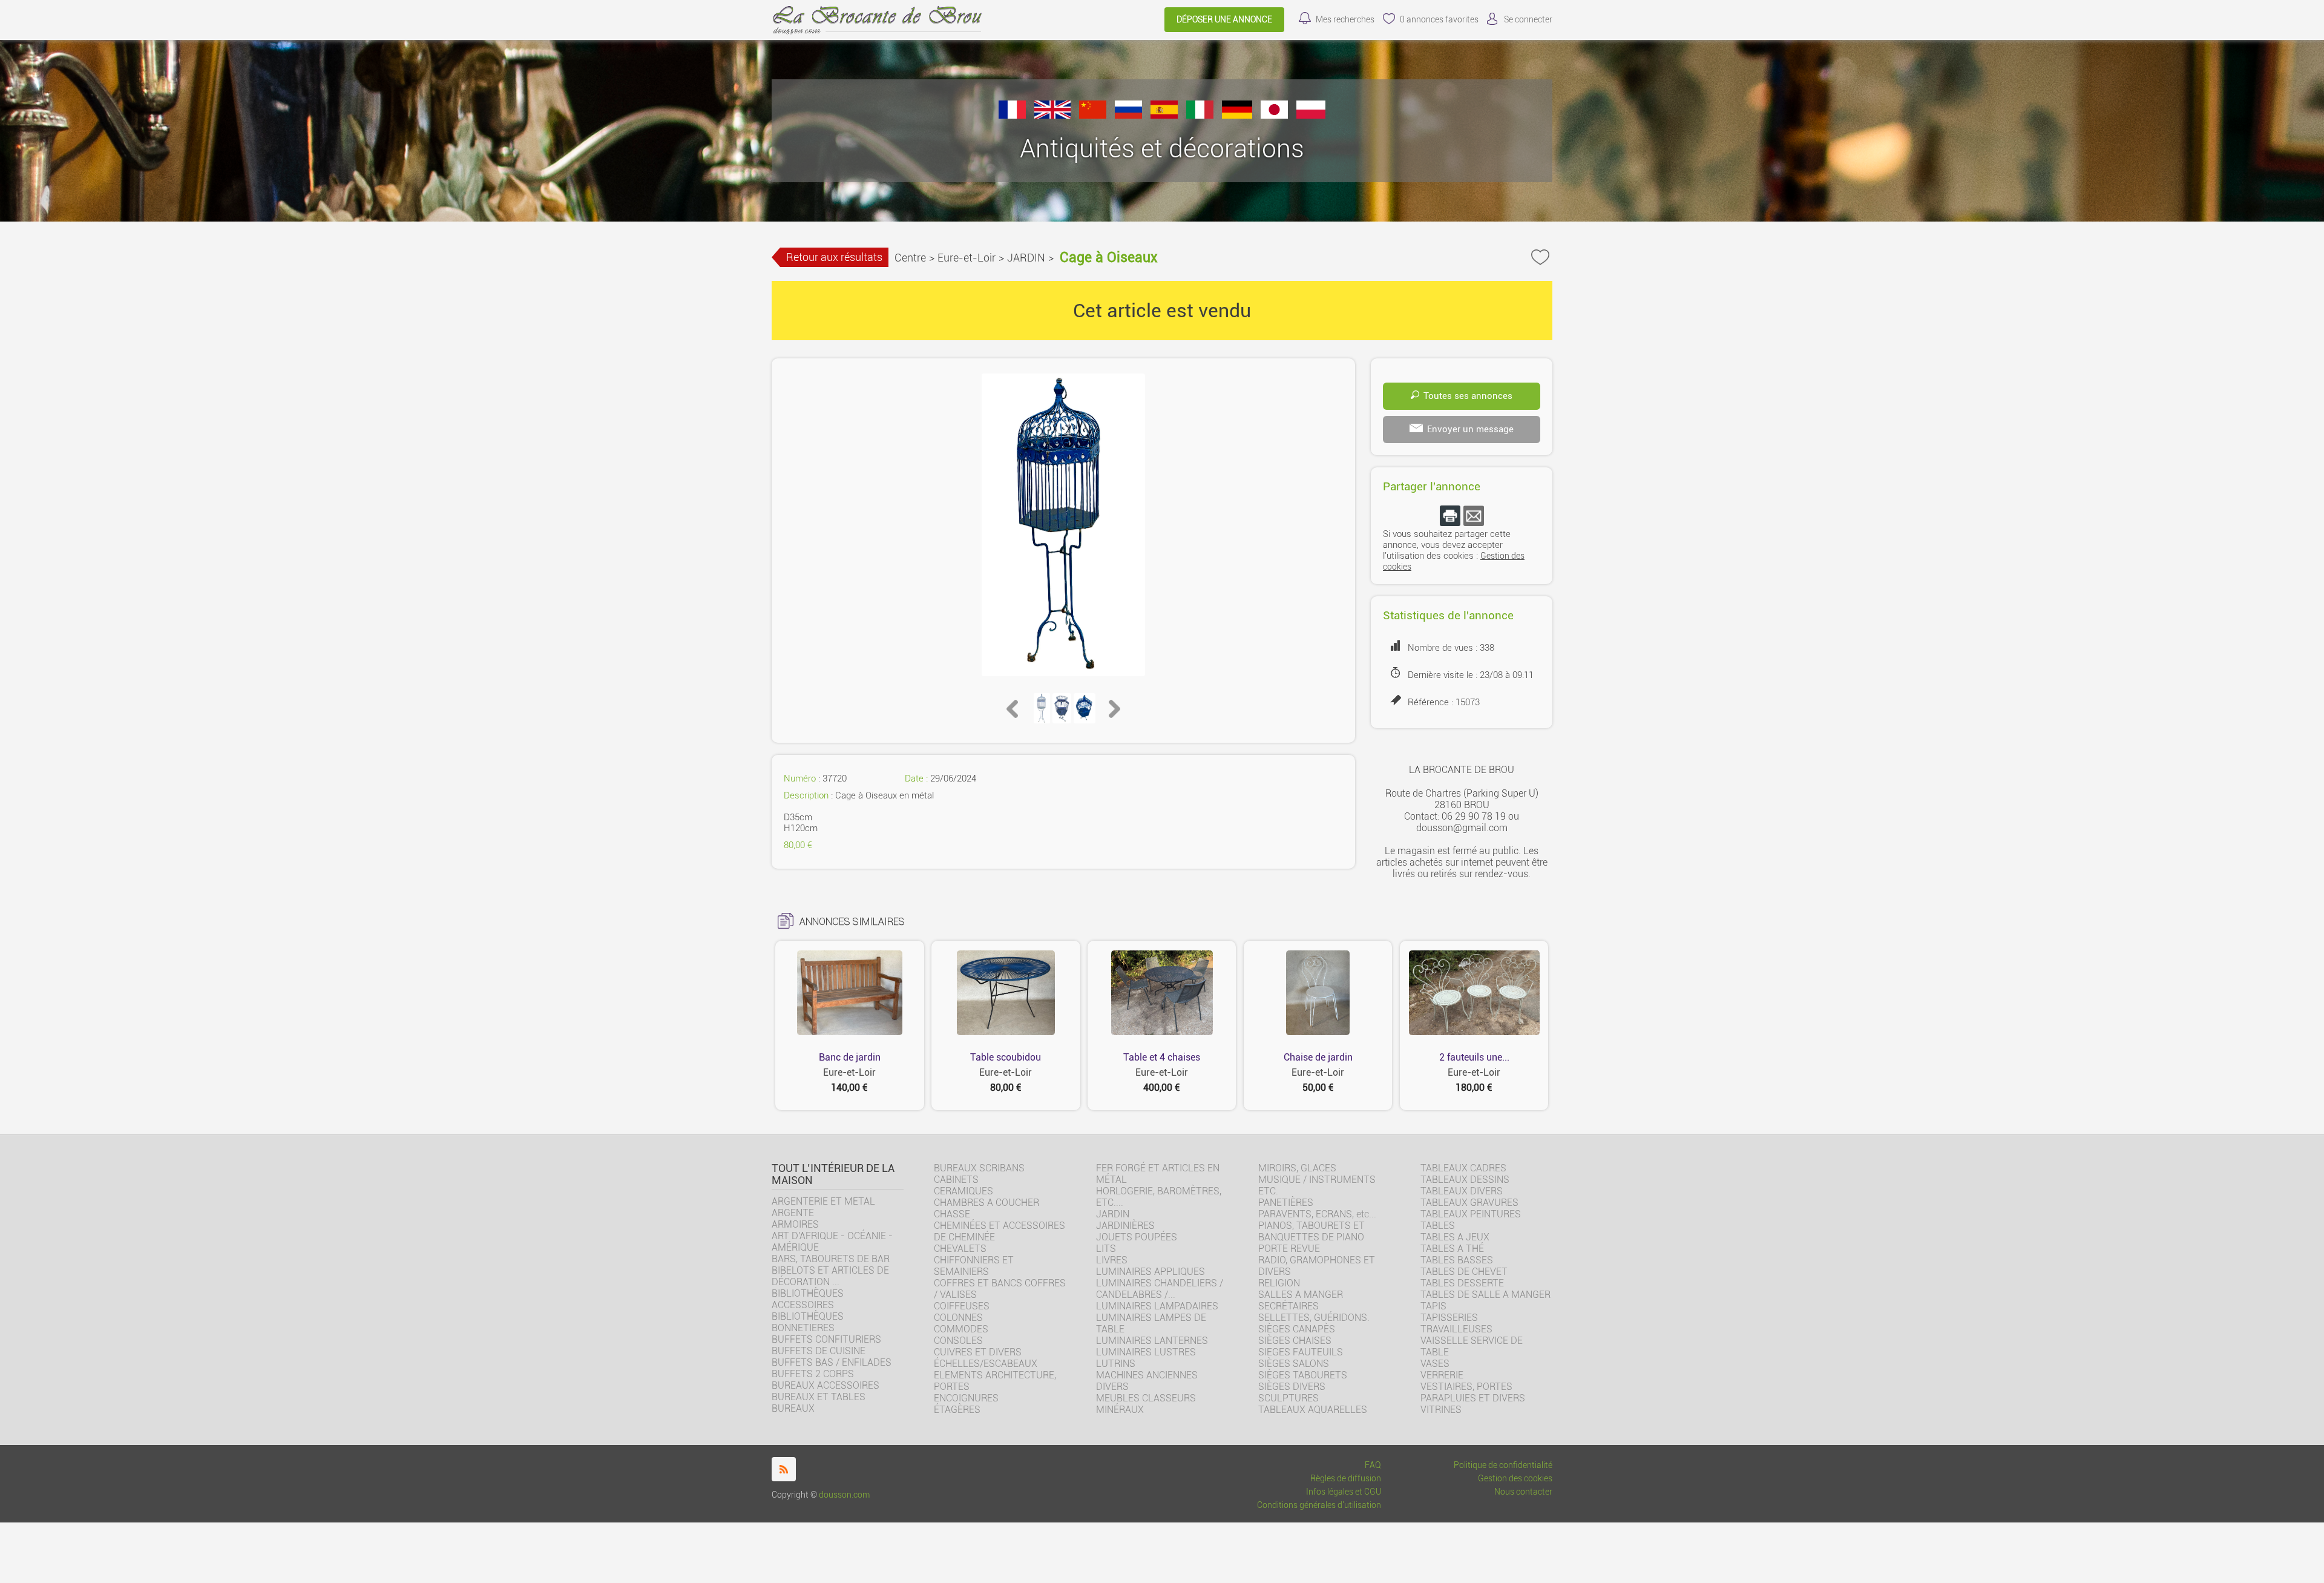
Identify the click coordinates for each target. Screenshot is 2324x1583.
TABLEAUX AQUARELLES (1313, 1410)
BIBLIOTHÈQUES (808, 1316)
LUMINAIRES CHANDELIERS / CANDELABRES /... (1160, 1289)
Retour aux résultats (834, 257)
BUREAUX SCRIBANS (979, 1168)
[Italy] (1200, 115)
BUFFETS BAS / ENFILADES (832, 1362)
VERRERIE (1442, 1375)
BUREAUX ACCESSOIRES (826, 1385)
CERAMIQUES (963, 1191)
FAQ (1373, 1465)
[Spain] (1164, 115)
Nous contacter (1523, 1492)
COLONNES (958, 1318)
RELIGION (1279, 1283)
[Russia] (1128, 115)
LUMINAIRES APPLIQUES (1151, 1272)
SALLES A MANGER (1301, 1295)
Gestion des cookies (1515, 1479)
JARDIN (1026, 258)
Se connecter (1528, 20)
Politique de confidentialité (1503, 1465)
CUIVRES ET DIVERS (978, 1352)
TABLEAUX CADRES (1463, 1168)
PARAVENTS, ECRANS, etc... (1317, 1214)
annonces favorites (1439, 20)
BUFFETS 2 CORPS (813, 1374)
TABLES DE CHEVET (1464, 1272)
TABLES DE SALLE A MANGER (1485, 1295)
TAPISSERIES (1449, 1318)
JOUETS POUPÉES (1137, 1237)
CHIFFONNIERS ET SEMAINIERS (974, 1266)
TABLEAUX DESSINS (1465, 1180)
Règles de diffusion (1346, 1479)
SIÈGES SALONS (1294, 1364)
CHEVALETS (960, 1249)
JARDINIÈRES (1125, 1226)
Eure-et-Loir (967, 258)
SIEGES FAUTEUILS (1301, 1352)
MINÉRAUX (1120, 1410)
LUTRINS (1116, 1364)
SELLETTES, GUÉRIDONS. (1314, 1318)
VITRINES (1441, 1410)
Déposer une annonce (1224, 20)
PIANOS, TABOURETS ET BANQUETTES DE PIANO (1311, 1231)
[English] (1052, 115)
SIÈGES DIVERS (1292, 1387)
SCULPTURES (1288, 1398)
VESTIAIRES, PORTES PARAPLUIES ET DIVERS (1473, 1392)
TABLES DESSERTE (1462, 1283)
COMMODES (961, 1329)
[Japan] (1274, 115)
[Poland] (1311, 115)
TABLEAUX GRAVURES (1469, 1203)
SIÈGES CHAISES (1295, 1341)
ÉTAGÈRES (957, 1410)
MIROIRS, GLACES (1297, 1168)
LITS (1106, 1249)
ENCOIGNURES (966, 1398)
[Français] (1012, 115)
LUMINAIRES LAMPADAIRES (1157, 1306)
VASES (1435, 1364)
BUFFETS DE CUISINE (819, 1351)
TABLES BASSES (1457, 1260)
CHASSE (952, 1214)
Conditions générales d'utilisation (1319, 1505)
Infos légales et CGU (1344, 1492)
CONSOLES (958, 1341)
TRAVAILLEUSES (1456, 1329)
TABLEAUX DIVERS (1462, 1191)
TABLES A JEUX (1455, 1237)
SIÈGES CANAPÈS (1297, 1329)
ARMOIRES (795, 1224)
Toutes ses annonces (1468, 396)
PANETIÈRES (1286, 1203)
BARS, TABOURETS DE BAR (831, 1259)
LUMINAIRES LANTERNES (1152, 1341)
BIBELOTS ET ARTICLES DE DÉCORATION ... (830, 1276)
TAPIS (1433, 1306)
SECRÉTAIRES (1288, 1306)
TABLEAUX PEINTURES (1471, 1214)
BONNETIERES (803, 1328)
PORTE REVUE (1289, 1249)
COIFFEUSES (962, 1306)
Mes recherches (1345, 20)
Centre (910, 258)
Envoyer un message (1470, 429)
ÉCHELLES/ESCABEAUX (986, 1364)
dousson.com (844, 1495)
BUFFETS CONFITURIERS (826, 1339)
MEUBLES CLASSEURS (1146, 1398)
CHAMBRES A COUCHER (986, 1203)
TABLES (1438, 1226)
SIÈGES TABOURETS (1303, 1375)
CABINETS (956, 1180)
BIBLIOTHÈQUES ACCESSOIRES (808, 1299)
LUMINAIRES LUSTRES (1146, 1352)
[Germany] (1237, 115)
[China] (1093, 115)
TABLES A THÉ (1452, 1249)
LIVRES (1112, 1260)
